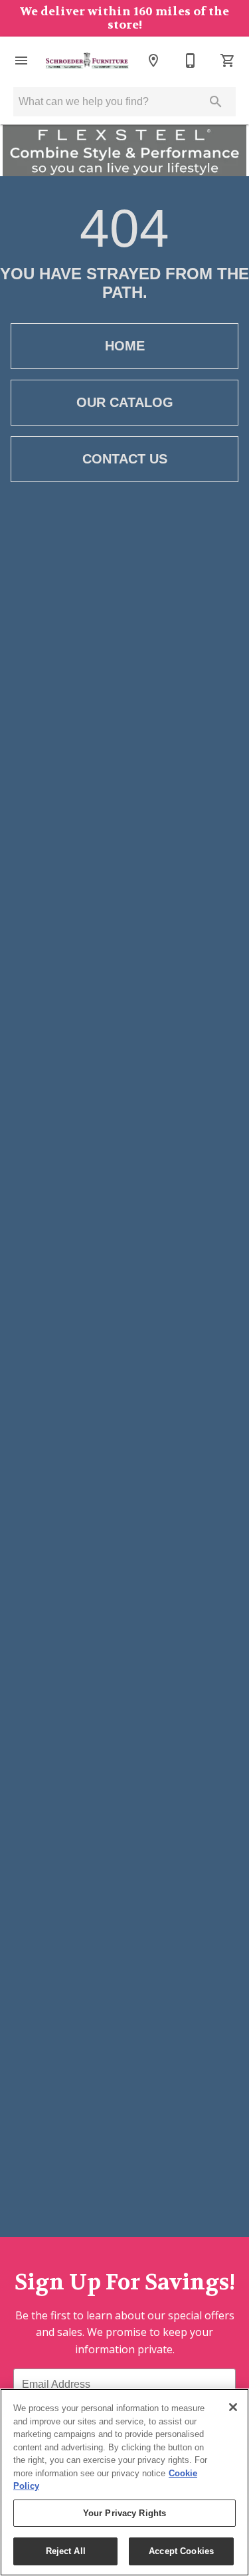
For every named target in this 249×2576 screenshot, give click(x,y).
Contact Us (125, 459)
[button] (21, 61)
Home (125, 346)
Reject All (66, 2551)
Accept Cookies (181, 2551)
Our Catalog (125, 402)
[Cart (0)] (228, 61)
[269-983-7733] (191, 61)
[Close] (233, 2407)
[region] (124, 2482)
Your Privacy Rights (124, 2513)
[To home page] (87, 61)
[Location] (153, 61)
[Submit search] (216, 102)
